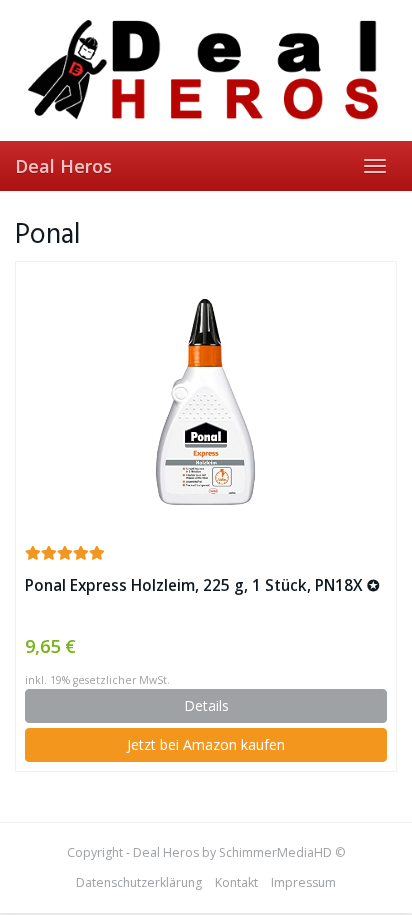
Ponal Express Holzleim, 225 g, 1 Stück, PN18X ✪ (202, 585)
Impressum (303, 882)
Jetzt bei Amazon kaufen (206, 744)
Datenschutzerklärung (139, 882)
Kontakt (236, 882)
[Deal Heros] (206, 70)
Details (206, 705)
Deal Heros (63, 166)
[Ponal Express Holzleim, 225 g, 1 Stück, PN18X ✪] (206, 402)
